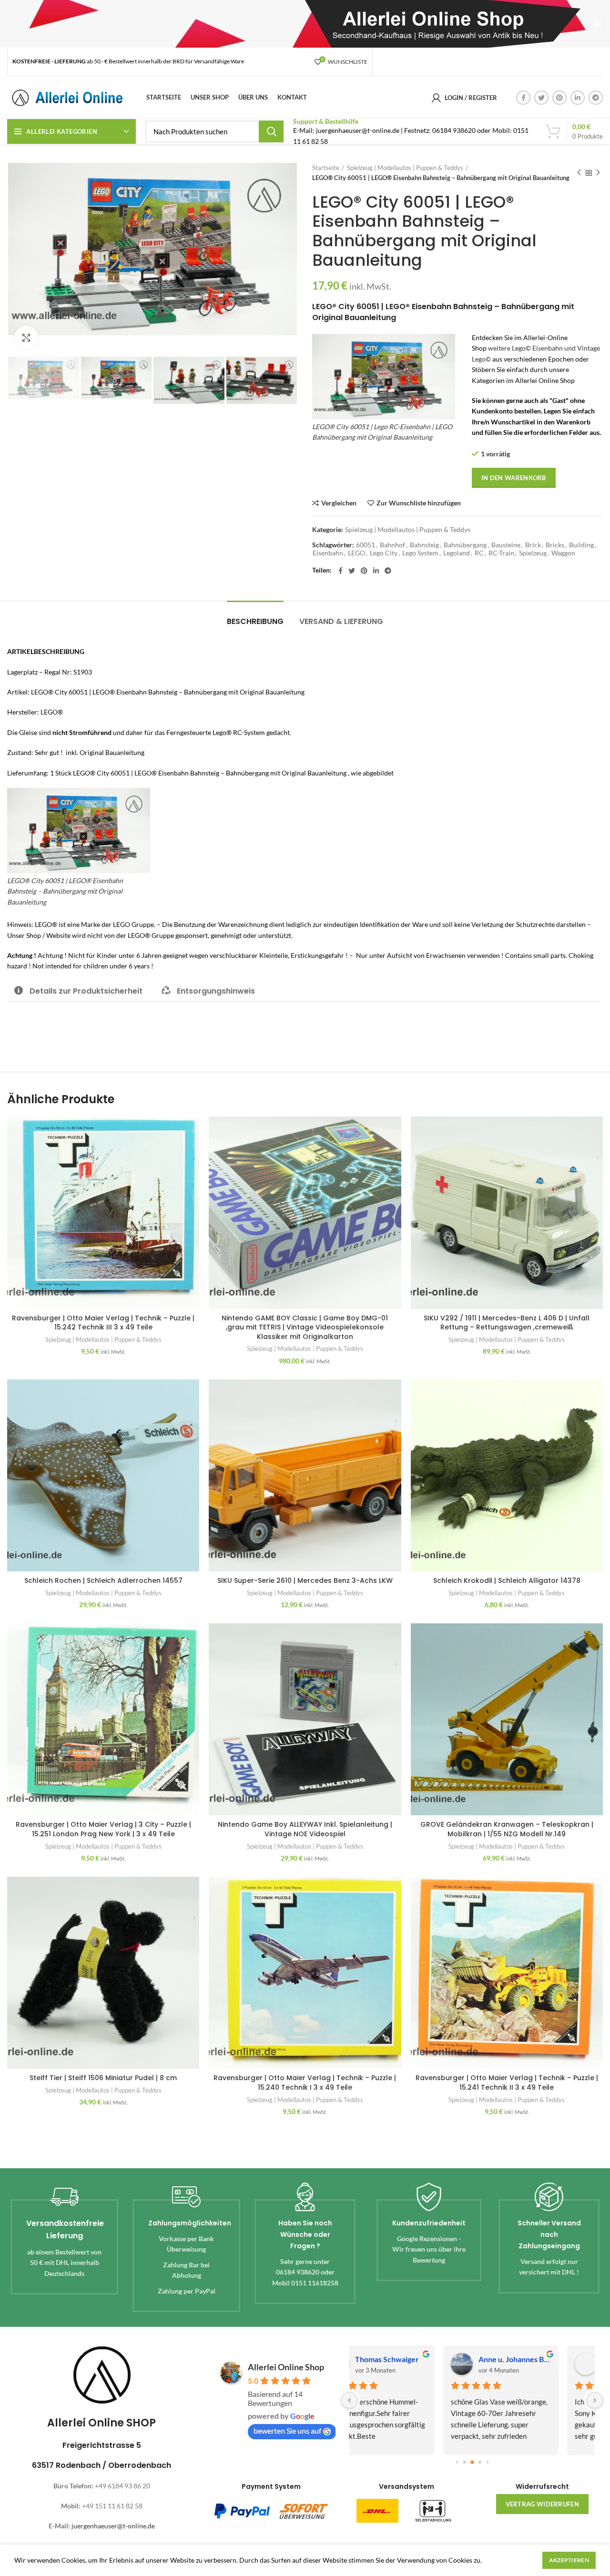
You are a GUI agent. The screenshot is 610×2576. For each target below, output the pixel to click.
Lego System (420, 553)
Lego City (384, 553)
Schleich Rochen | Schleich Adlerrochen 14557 (103, 1580)
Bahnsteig (424, 545)
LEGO (356, 553)
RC (479, 553)
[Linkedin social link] (578, 98)
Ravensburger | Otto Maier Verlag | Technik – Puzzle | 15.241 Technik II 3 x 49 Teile (507, 2083)
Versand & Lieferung (341, 621)
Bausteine (506, 545)
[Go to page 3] (480, 2462)
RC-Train (501, 553)
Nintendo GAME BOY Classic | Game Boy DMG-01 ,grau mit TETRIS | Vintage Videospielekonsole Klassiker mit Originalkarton (305, 1327)
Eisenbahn (328, 553)
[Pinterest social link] (559, 98)
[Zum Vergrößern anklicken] (26, 338)
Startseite (326, 168)
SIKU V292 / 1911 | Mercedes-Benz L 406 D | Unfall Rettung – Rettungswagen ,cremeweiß (507, 1323)
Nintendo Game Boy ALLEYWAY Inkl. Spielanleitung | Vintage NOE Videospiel (305, 1829)
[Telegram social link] (596, 98)
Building (581, 545)
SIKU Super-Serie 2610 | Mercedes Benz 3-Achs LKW (305, 1580)
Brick (533, 545)
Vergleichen (339, 503)
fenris (398, 2359)
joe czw (524, 2359)
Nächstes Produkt (598, 173)
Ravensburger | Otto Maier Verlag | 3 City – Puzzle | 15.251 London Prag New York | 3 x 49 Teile (103, 1829)
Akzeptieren (569, 2560)
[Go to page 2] (472, 2462)
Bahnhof (392, 545)
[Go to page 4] (487, 2462)
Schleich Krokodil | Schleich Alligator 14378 (507, 1580)
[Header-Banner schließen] (598, 24)
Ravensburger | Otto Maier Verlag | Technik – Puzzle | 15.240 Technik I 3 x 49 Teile (305, 2083)
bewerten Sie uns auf (287, 2430)
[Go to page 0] (457, 2462)
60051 (366, 545)
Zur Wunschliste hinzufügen (419, 503)
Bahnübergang (465, 545)
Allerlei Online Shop (286, 2367)
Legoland (457, 553)
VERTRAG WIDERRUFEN (542, 2504)
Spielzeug (533, 553)
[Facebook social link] (523, 98)
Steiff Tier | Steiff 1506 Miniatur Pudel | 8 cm (103, 2078)
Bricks (555, 545)
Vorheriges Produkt (579, 173)
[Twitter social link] (541, 98)
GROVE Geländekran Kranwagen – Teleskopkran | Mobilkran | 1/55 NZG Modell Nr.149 (507, 1829)
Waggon (563, 553)
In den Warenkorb (514, 478)
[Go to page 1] (464, 2462)
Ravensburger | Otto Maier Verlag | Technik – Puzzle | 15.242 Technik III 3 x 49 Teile (103, 1323)
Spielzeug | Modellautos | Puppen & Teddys (405, 168)
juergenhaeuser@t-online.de (113, 2526)
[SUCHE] (271, 131)
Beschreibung (255, 621)
